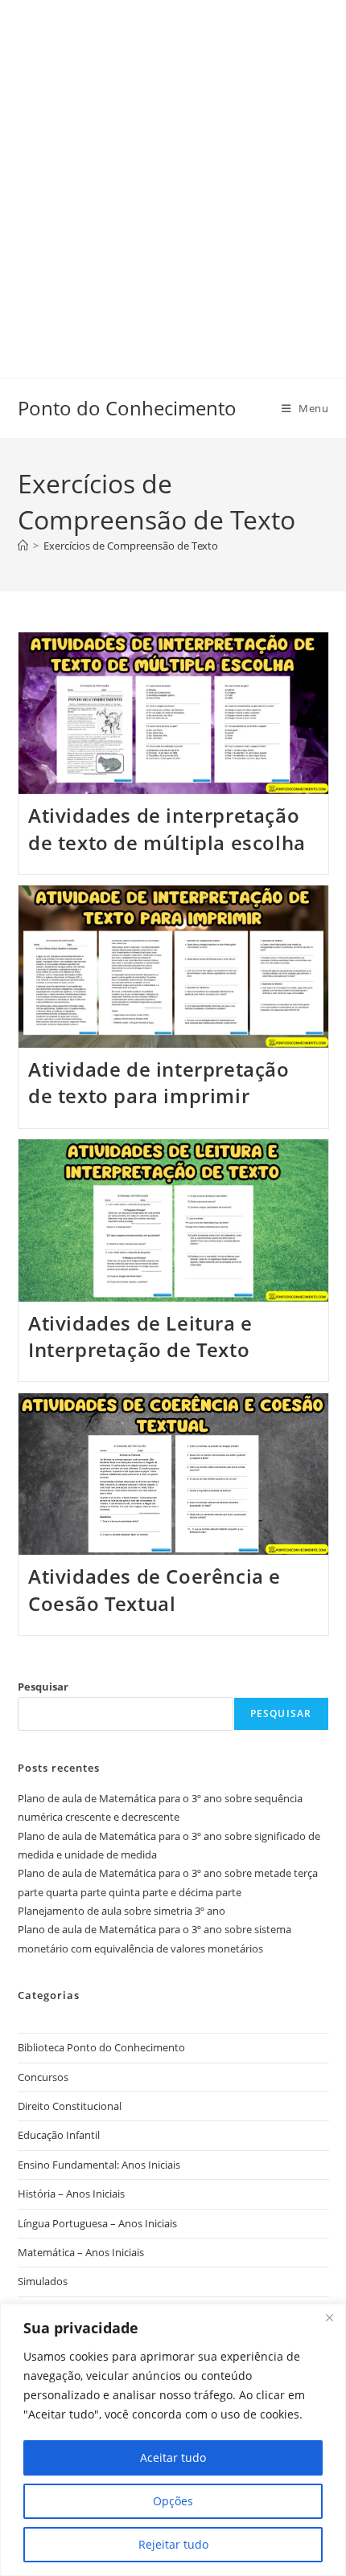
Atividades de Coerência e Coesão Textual (154, 1590)
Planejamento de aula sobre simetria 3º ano (122, 1911)
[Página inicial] (23, 546)
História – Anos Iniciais (71, 2194)
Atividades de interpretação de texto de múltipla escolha (167, 829)
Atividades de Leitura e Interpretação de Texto (140, 1337)
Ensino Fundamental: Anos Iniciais (99, 2165)
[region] (173, 2440)
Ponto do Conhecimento (127, 408)
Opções (173, 2501)
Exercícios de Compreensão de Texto (131, 546)
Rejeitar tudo (173, 2544)
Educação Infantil (59, 2135)
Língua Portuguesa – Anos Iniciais (97, 2223)
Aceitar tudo (173, 2457)
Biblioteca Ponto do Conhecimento (101, 2047)
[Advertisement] (173, 173)
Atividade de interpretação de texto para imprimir (159, 1083)
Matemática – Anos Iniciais (81, 2252)
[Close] (329, 2317)
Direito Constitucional (70, 2106)
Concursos (43, 2077)
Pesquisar (43, 1687)
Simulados (43, 2281)
